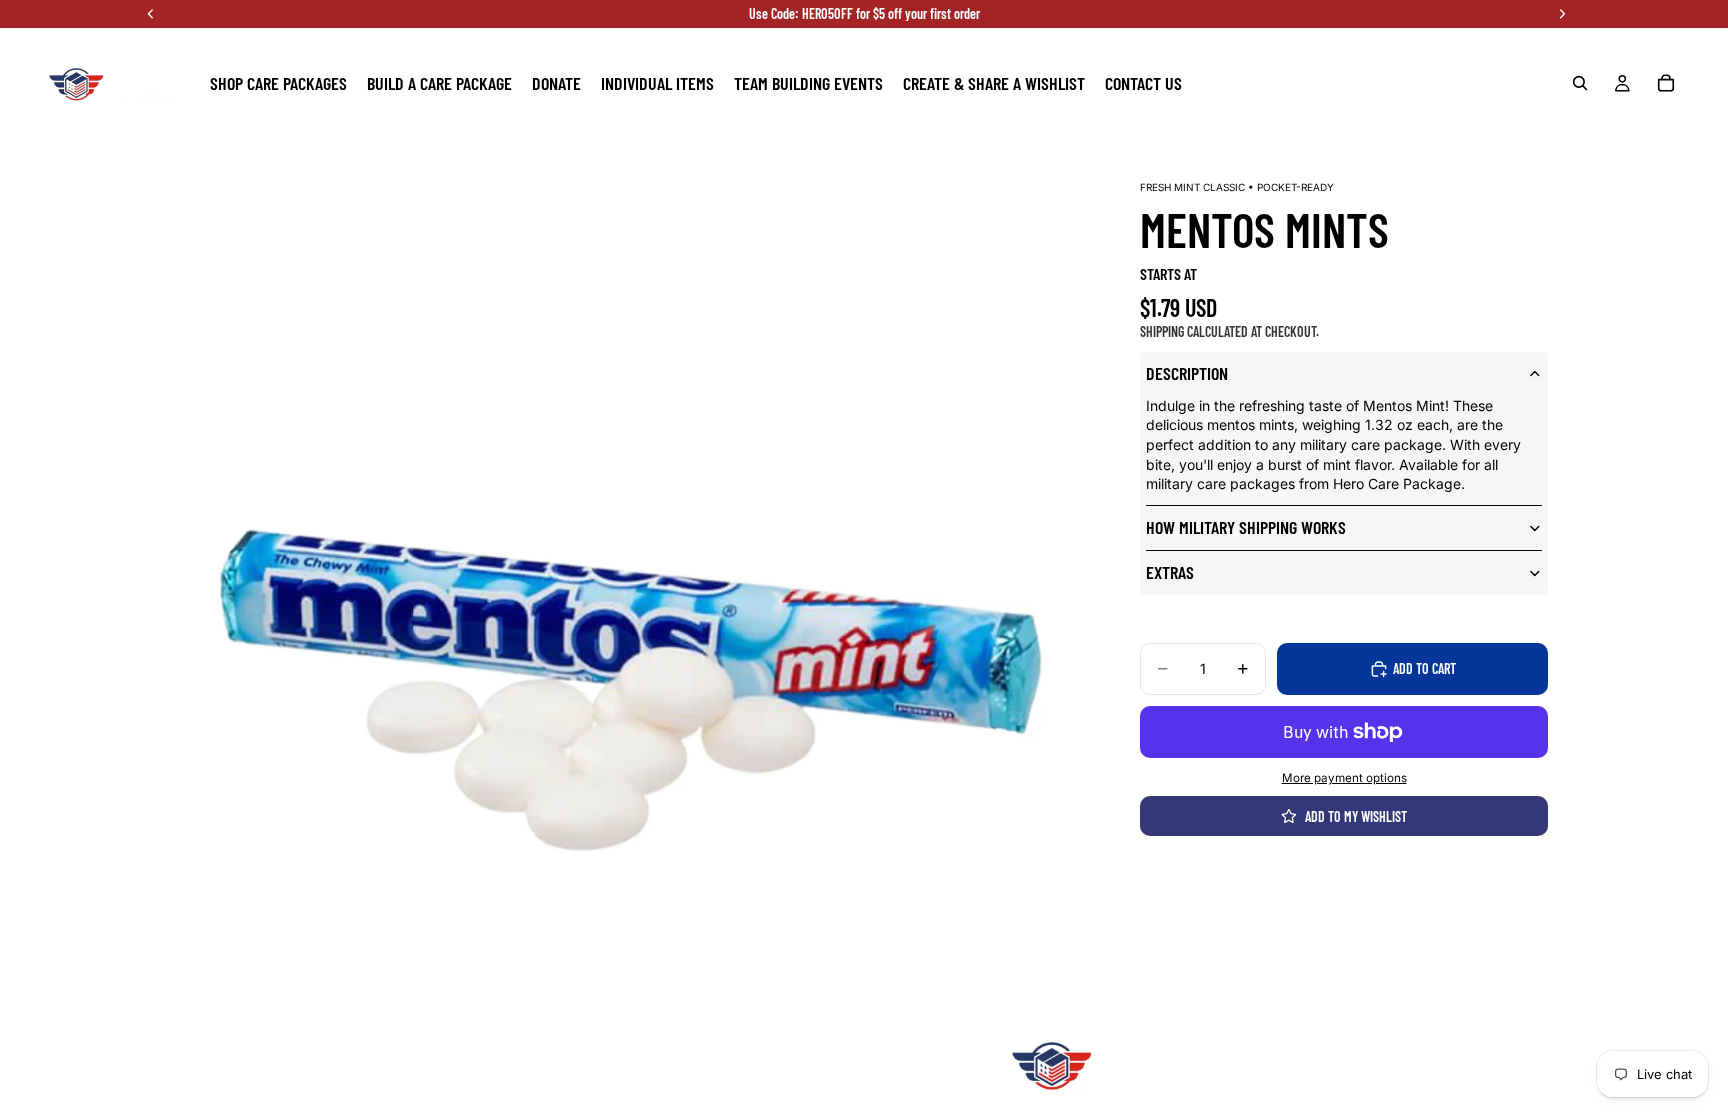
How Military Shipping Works (1246, 527)
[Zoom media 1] (624, 635)
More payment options (1344, 778)
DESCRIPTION (1187, 373)
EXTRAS (1170, 572)
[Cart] (1666, 83)
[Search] (1580, 83)
